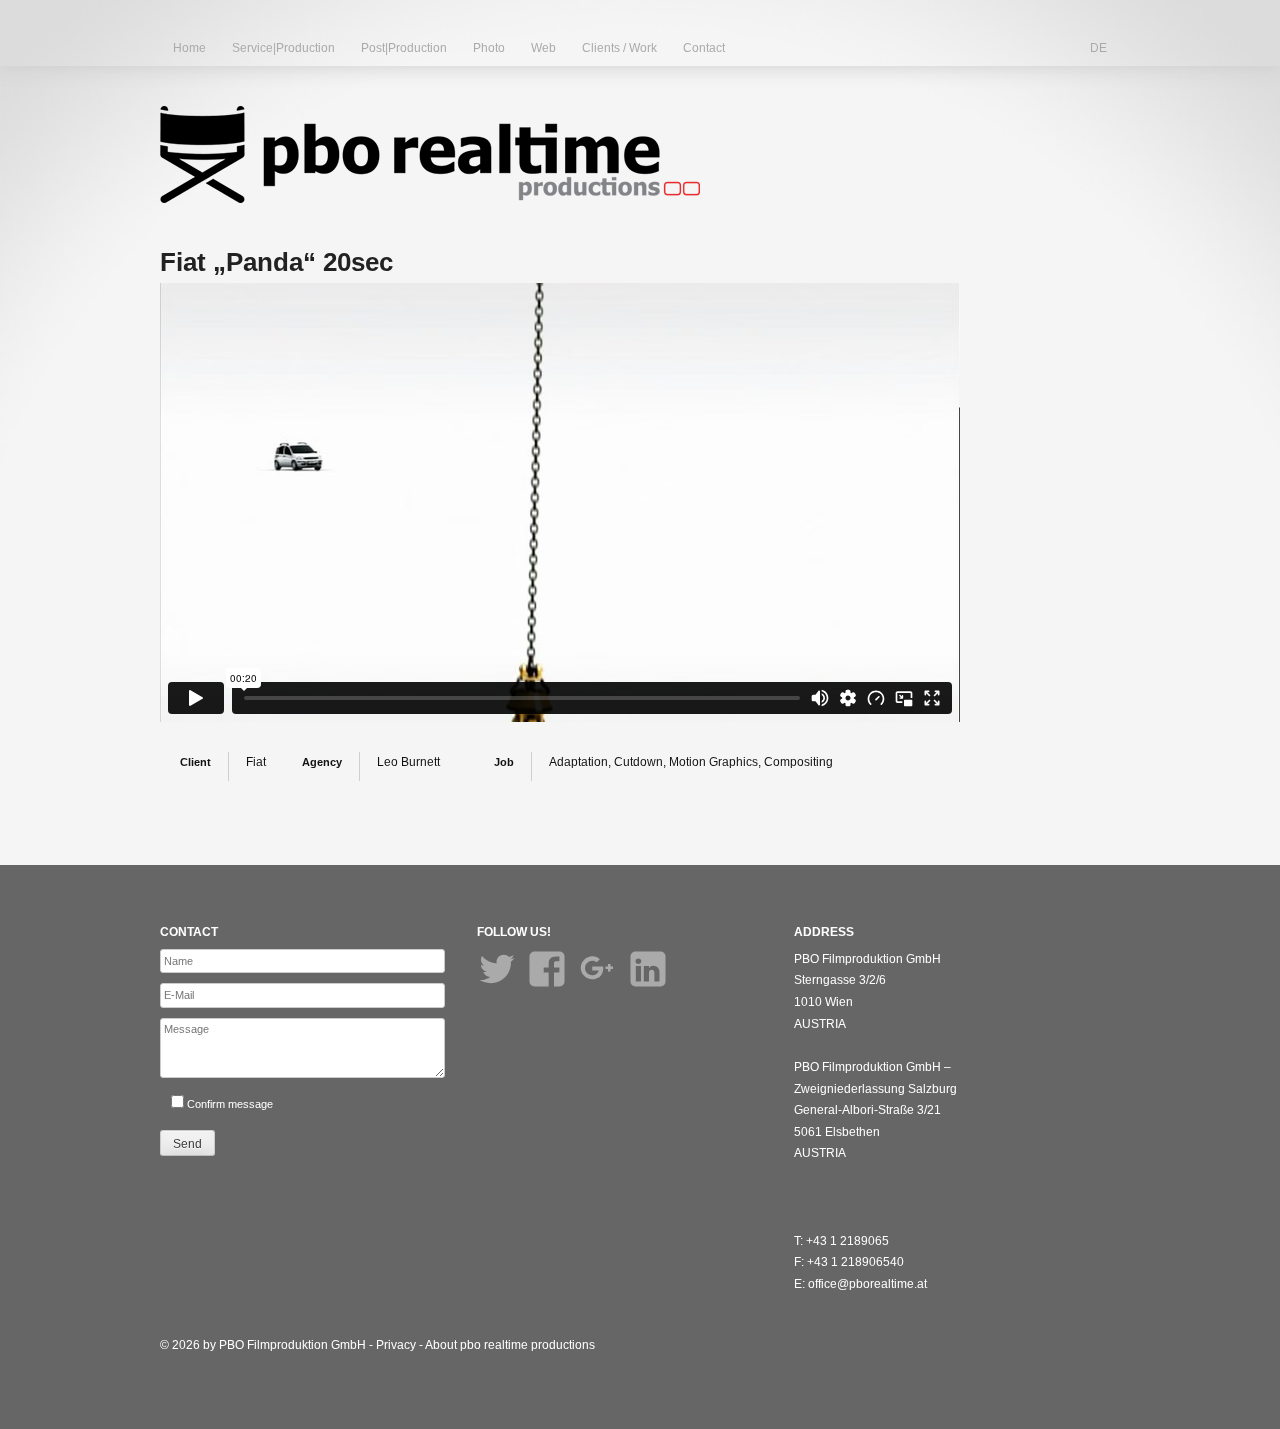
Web (543, 48)
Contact (704, 48)
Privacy (396, 1345)
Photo (489, 48)
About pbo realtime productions (510, 1345)
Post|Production (404, 48)
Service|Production (283, 48)
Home (189, 48)
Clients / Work (619, 48)
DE (1098, 48)
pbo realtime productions (430, 154)
